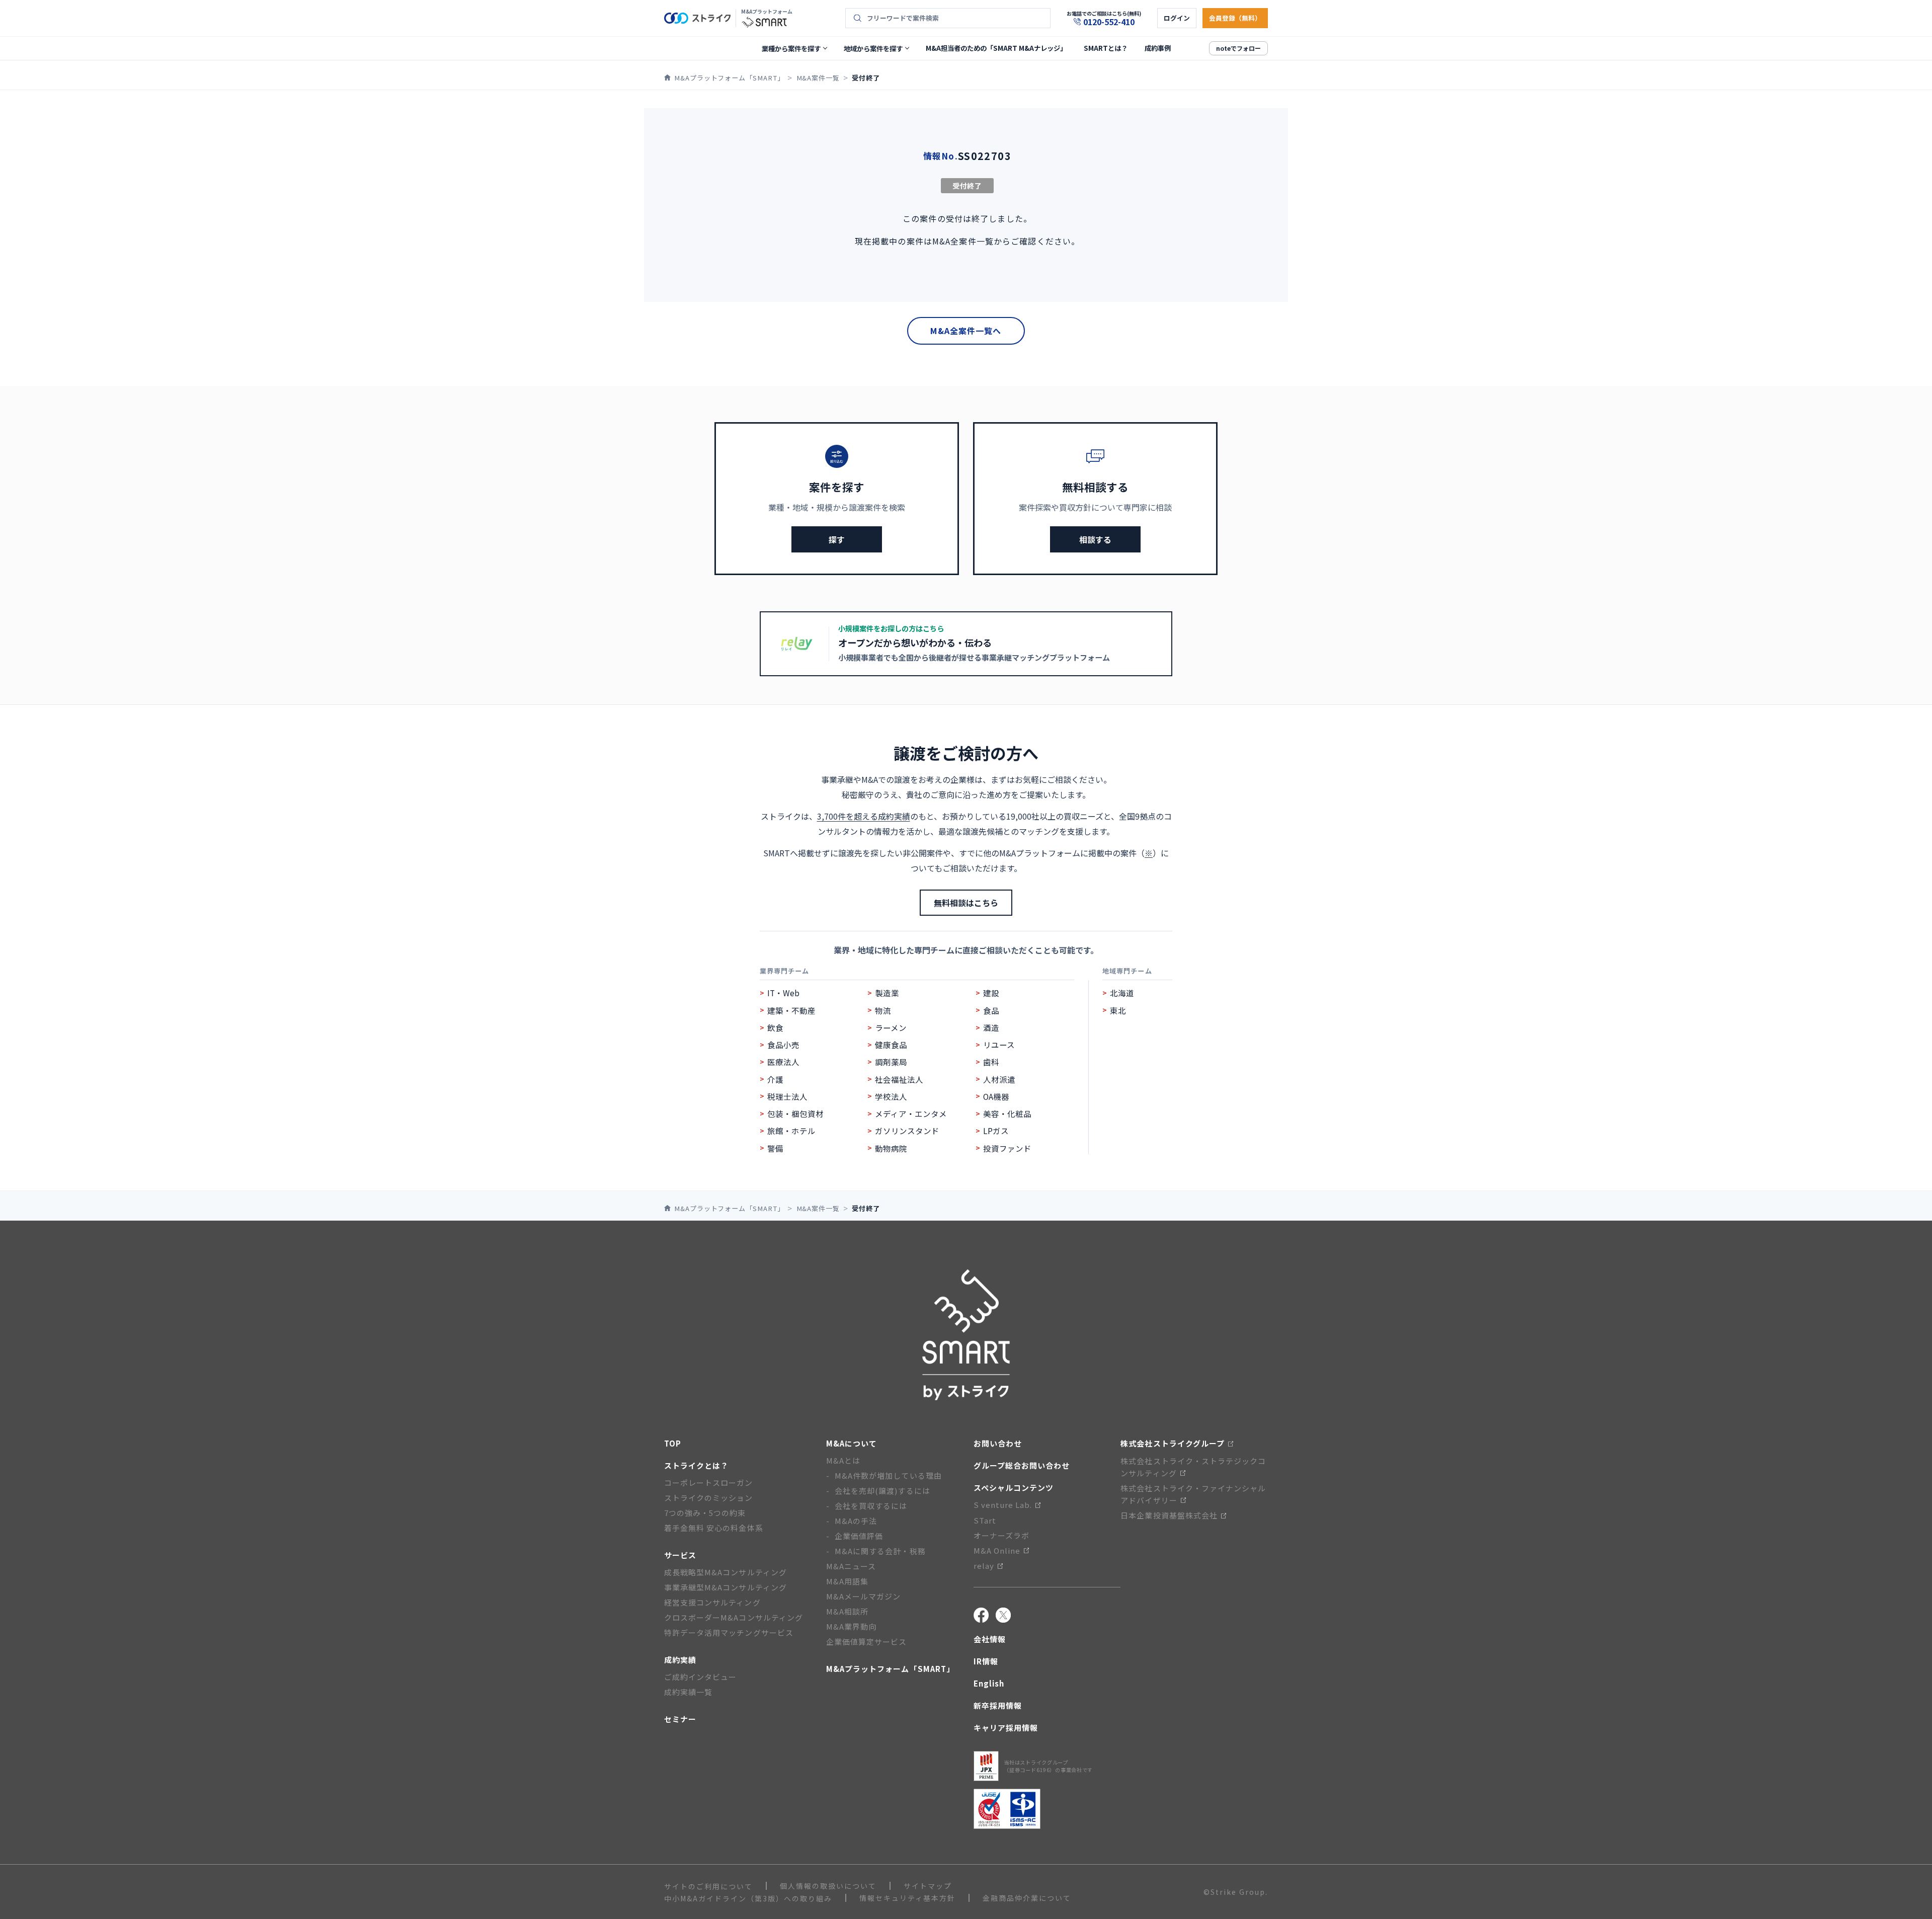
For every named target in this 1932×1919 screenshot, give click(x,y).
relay (984, 1566)
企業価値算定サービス (867, 1642)
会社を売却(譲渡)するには (882, 1491)
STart (985, 1520)
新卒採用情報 (998, 1705)
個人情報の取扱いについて (828, 1886)
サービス (680, 1555)
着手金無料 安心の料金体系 (714, 1528)
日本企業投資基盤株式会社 (1169, 1515)
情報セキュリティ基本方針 (907, 1898)
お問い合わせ (998, 1443)
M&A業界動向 (851, 1626)
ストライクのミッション (709, 1498)
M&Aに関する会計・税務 (880, 1551)
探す (837, 539)
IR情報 (986, 1661)
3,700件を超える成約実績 (864, 816)
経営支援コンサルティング (712, 1602)
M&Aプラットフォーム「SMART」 (890, 1669)
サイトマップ (928, 1886)
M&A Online (997, 1550)
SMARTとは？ (1106, 48)
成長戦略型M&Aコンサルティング (726, 1572)
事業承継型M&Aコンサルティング (726, 1587)
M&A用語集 (847, 1581)
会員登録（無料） (1235, 18)
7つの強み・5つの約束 (705, 1513)
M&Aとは (843, 1460)
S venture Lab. (1003, 1505)
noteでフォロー (1238, 48)
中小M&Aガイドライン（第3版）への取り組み (748, 1898)
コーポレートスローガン (709, 1483)
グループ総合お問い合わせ (1022, 1465)
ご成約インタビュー (700, 1677)
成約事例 (1158, 48)
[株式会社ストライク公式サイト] (697, 18)
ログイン (1177, 18)
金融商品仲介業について (1027, 1898)
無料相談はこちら (966, 903)
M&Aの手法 (856, 1521)
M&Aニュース (851, 1566)
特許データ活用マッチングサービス (729, 1632)
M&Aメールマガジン (864, 1596)
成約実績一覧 (688, 1692)
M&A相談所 (847, 1611)
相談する (1095, 539)
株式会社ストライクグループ (1173, 1443)
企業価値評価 (859, 1536)
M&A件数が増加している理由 (888, 1475)
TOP (673, 1443)
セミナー (680, 1719)
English (989, 1683)
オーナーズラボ (1001, 1535)
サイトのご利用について (708, 1886)
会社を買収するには (871, 1506)
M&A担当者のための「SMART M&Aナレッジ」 (996, 48)
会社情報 (990, 1639)
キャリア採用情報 (1006, 1728)
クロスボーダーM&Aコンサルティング (734, 1617)
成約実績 (680, 1660)
